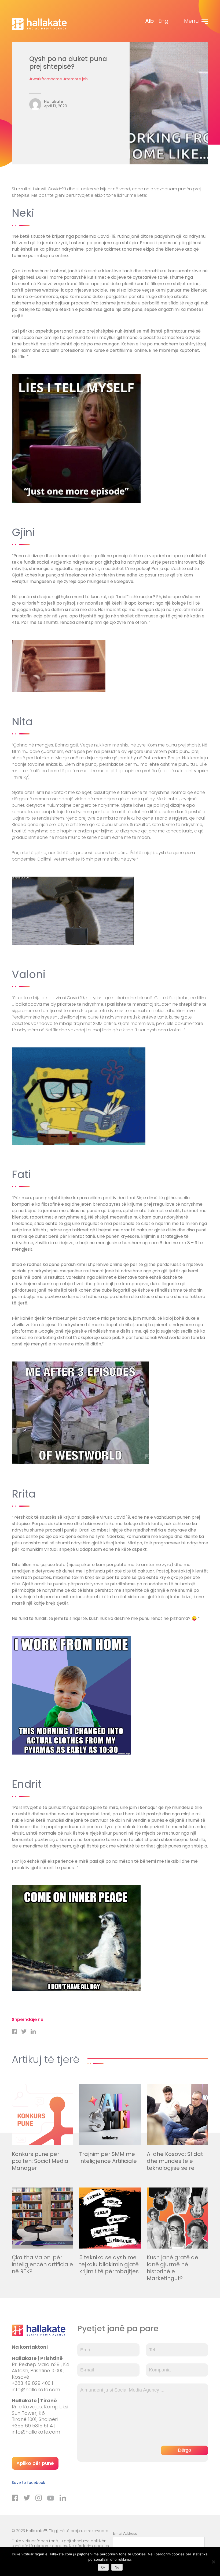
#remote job (76, 79)
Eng (164, 21)
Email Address (125, 2533)
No (117, 2567)
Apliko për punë (35, 2463)
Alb (149, 21)
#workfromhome (46, 79)
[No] (213, 2562)
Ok (103, 2567)
